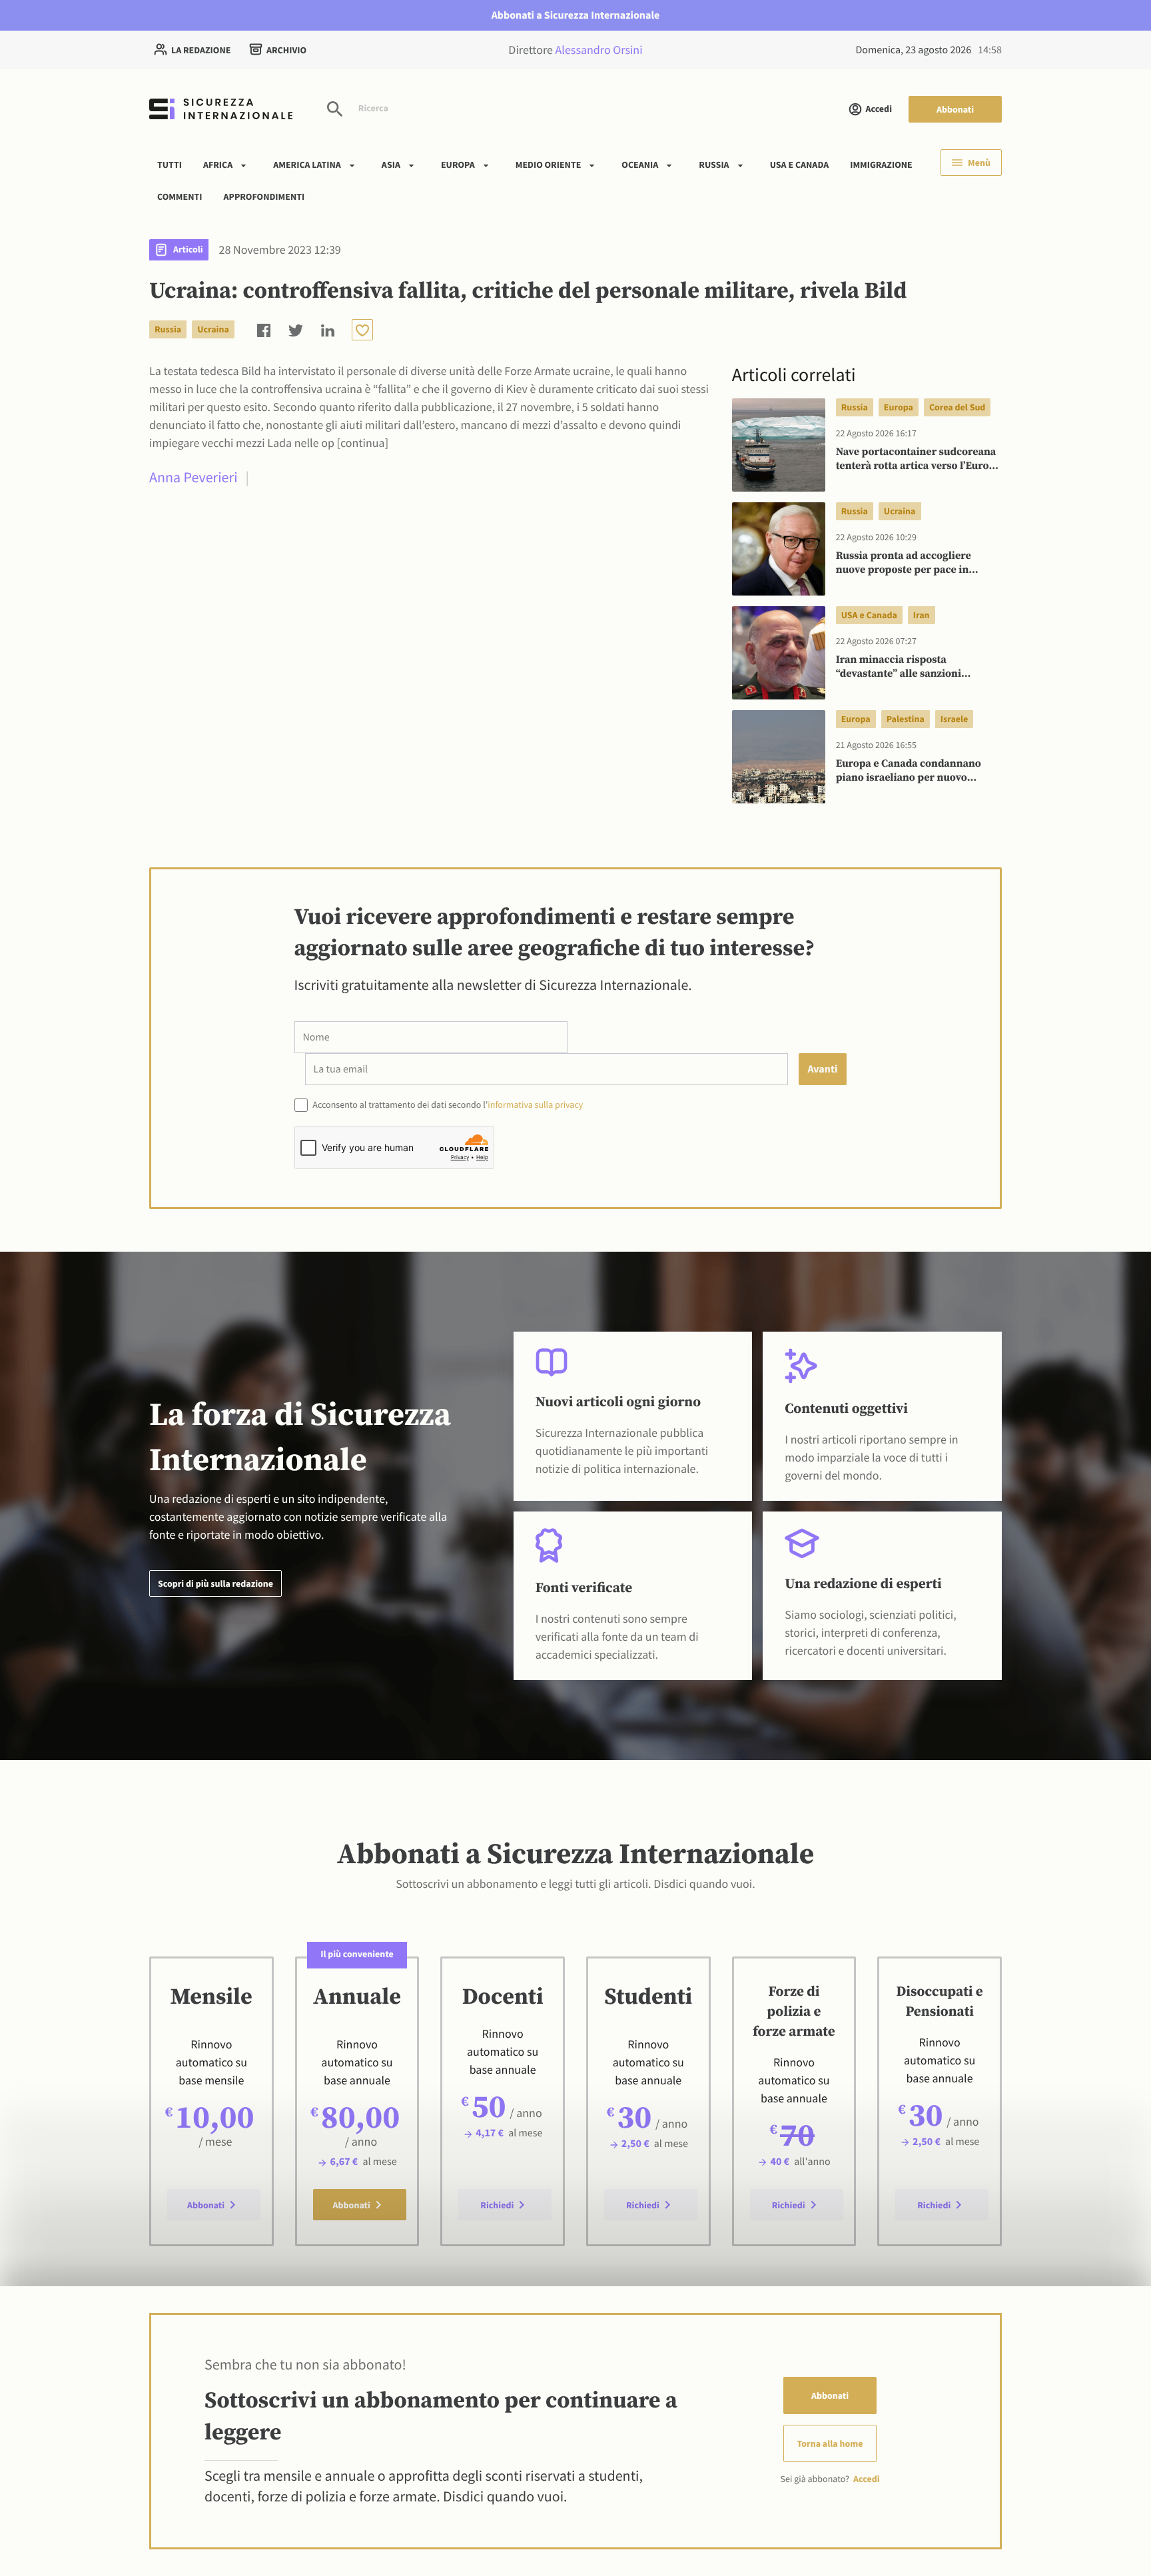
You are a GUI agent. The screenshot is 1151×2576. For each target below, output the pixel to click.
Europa (458, 165)
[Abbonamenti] (362, 330)
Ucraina (213, 329)
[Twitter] (296, 329)
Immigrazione (881, 165)
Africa (218, 165)
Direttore (575, 50)
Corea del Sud (957, 407)
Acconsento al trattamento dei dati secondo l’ (447, 1104)
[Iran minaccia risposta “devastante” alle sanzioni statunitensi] (779, 653)
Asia (391, 165)
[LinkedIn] (328, 329)
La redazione (201, 50)
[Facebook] (264, 329)
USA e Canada (800, 165)
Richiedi (497, 2205)
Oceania (640, 165)
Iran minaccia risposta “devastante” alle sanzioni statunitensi (899, 667)
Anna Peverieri (193, 478)
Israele (954, 719)
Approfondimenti (264, 196)
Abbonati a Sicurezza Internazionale (576, 15)
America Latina (307, 165)
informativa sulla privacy (535, 1104)
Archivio (286, 50)
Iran (922, 615)
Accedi (879, 109)
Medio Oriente (549, 165)
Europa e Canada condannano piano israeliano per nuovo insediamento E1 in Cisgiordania (915, 771)
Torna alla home (830, 2443)
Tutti (170, 165)
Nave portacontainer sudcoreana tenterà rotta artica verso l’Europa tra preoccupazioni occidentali (919, 460)
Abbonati (955, 109)
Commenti (180, 196)
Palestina (906, 719)
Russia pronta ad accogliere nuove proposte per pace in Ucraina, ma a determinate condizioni (904, 564)
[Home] (221, 109)
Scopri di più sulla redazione (215, 1583)
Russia (714, 165)
